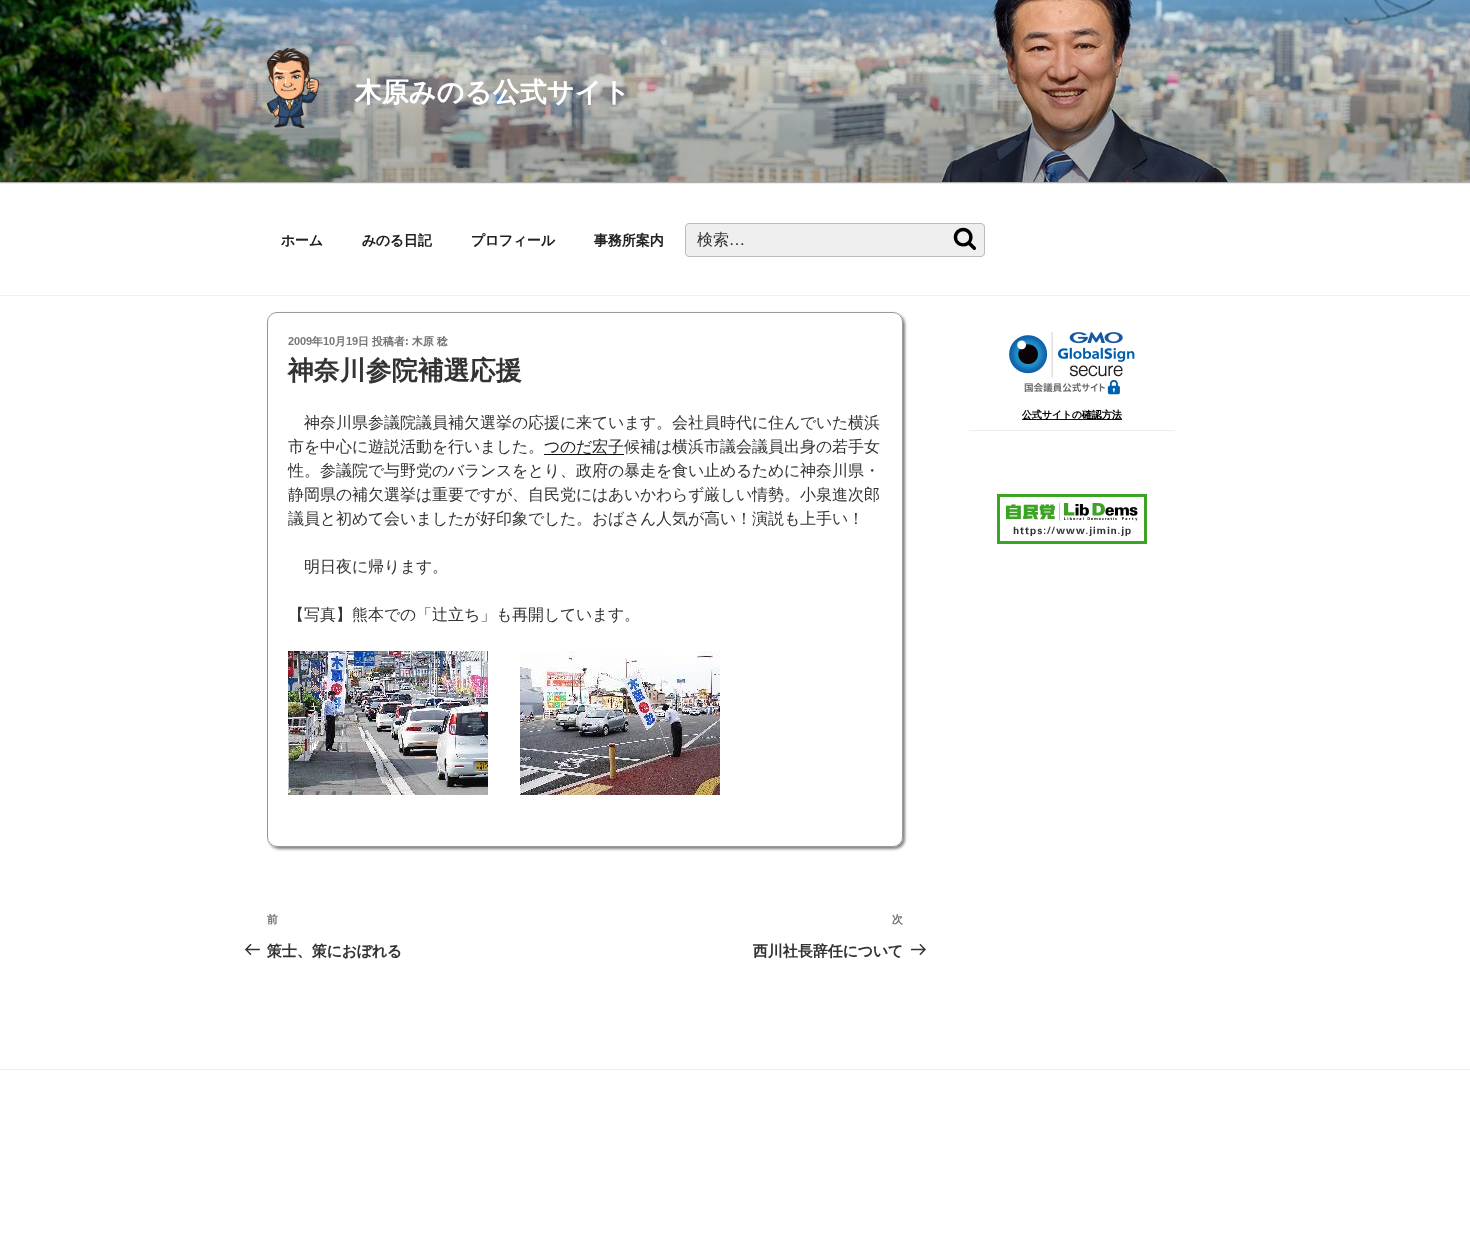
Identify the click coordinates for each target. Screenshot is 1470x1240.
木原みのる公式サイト (493, 91)
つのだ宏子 (584, 446)
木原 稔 (430, 341)
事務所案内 (629, 240)
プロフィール (513, 240)
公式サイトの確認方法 (1072, 414)
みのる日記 (397, 240)
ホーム (302, 240)
